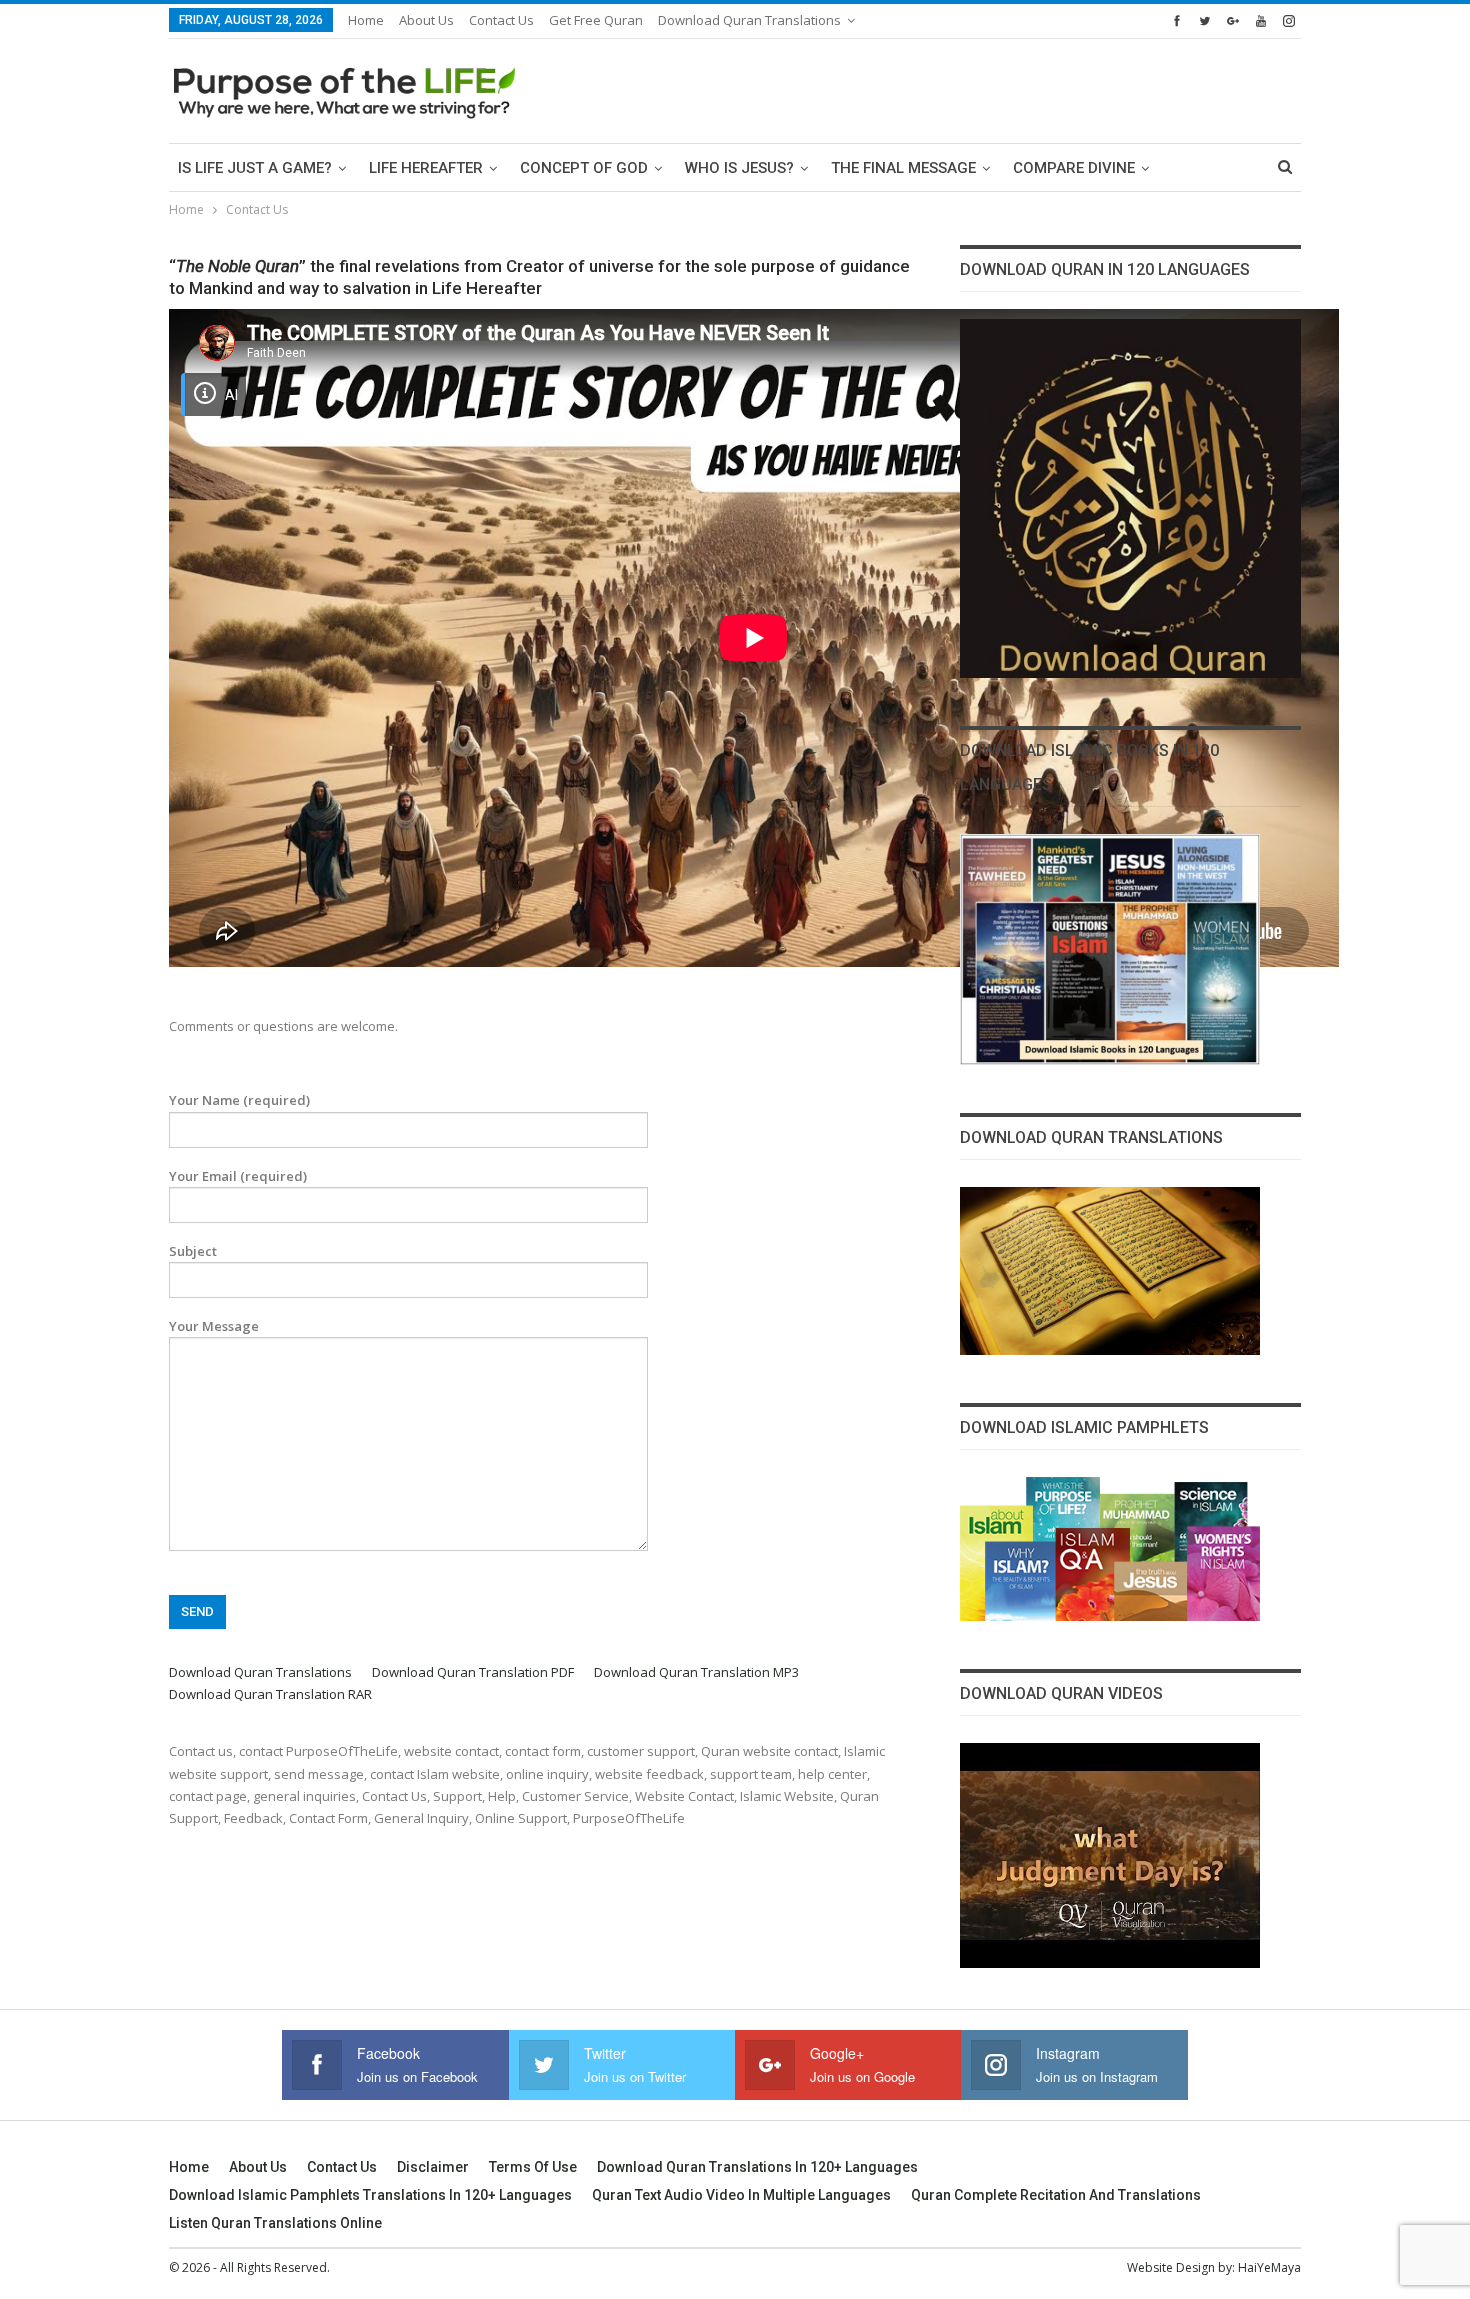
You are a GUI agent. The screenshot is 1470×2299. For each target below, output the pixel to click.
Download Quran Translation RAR (270, 1694)
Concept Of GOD (584, 168)
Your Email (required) (238, 1176)
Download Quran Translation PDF (473, 1672)
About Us (426, 20)
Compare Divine (1074, 168)
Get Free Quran (596, 20)
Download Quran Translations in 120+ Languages (757, 2167)
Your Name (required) (239, 1100)
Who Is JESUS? (739, 168)
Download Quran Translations (749, 20)
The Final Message (903, 168)
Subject (193, 1251)
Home (366, 20)
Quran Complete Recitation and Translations (1056, 2195)
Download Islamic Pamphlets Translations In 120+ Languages (370, 2195)
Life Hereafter (426, 168)
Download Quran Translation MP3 (696, 1672)
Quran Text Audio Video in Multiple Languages (741, 2195)
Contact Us (501, 20)
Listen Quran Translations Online (275, 2223)
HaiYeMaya (1269, 2267)
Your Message (214, 1326)
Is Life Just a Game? (255, 168)
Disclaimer (433, 2167)
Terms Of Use (533, 2167)
